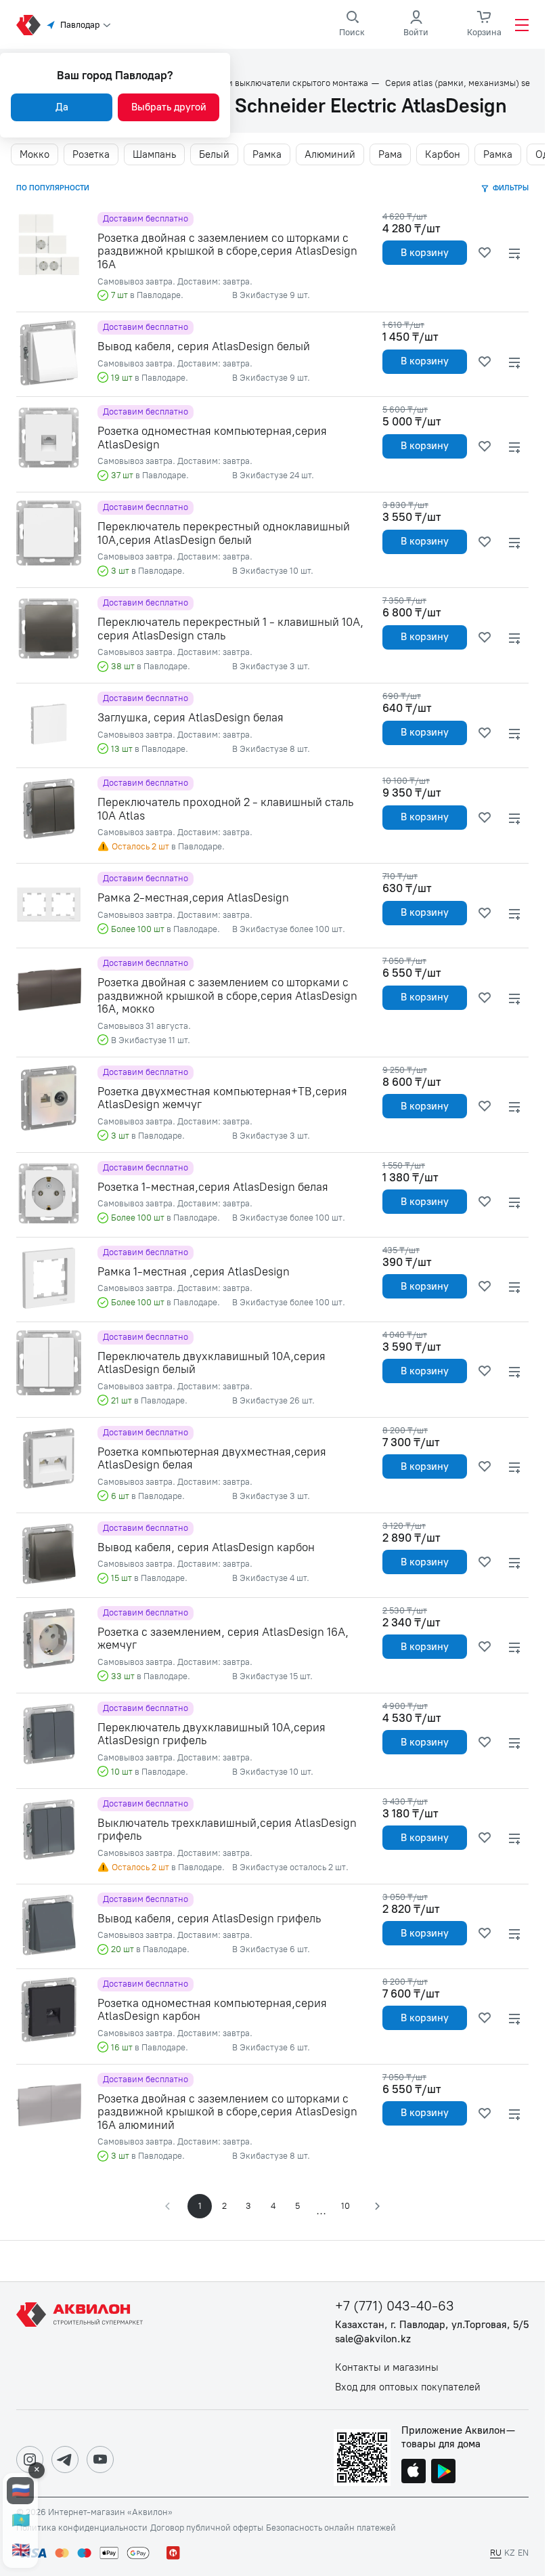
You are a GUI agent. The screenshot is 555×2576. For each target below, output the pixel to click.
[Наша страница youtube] (100, 2459)
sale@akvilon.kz (373, 2339)
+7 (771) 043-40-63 (395, 2306)
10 (346, 2206)
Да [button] (62, 107)
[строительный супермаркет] (28, 25)
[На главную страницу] (82, 2346)
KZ (510, 2553)
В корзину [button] (425, 253)
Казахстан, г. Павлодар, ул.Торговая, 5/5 (432, 2325)
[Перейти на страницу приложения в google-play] (443, 2472)
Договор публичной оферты (207, 2528)
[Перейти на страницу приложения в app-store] (414, 2472)
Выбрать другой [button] (169, 107)
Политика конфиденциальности (82, 2528)
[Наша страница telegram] (65, 2459)
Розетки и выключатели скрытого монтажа (280, 83)
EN (523, 2553)
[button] (376, 2206)
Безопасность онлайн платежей (331, 2528)
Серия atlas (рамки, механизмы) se (458, 83)
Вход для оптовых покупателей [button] (408, 2387)
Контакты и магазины (387, 2368)
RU (496, 2553)
